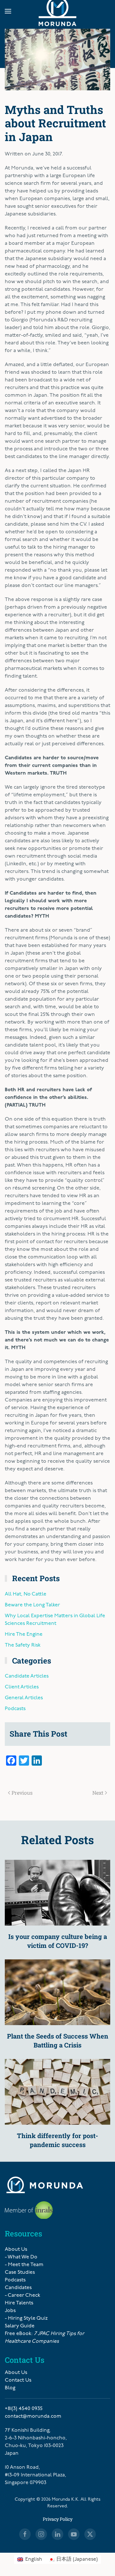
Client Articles (22, 1687)
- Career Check (23, 2295)
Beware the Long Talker (32, 1605)
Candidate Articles (27, 1676)
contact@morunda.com (33, 2416)
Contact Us (18, 2380)
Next (98, 1793)
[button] (8, 11)
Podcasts (15, 1709)
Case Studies (20, 2272)
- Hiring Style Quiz (26, 2318)
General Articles (24, 1698)
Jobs (10, 2311)
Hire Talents (19, 2303)
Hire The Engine (24, 1634)
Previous (22, 1793)
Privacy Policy (58, 2519)
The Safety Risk (23, 1645)
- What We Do (21, 2257)
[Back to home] (57, 11)
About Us (16, 2249)
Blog (10, 2388)
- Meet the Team (24, 2265)
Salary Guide (20, 2326)
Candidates (18, 2288)
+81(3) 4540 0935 (24, 2409)
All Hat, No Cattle (26, 1594)
